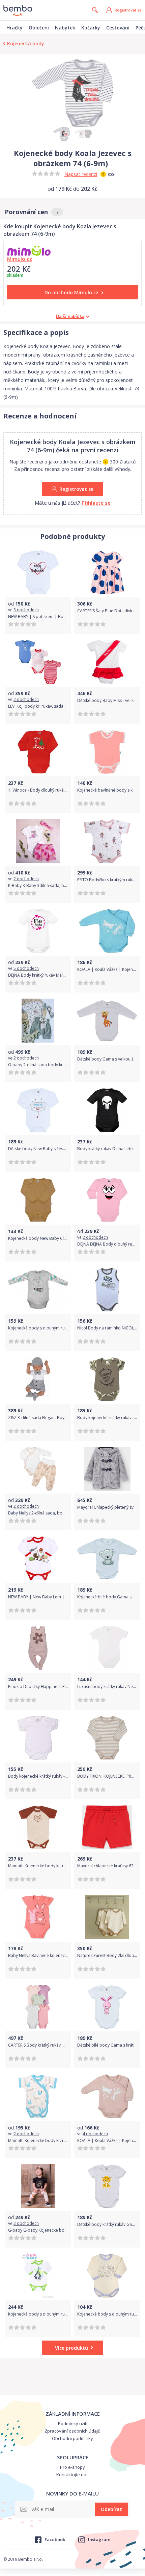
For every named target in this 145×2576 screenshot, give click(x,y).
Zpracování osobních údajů (72, 2431)
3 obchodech (26, 610)
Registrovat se (128, 10)
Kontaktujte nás (72, 2475)
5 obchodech (26, 968)
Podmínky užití (73, 2423)
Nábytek (65, 28)
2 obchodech (26, 699)
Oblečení (39, 28)
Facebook (55, 2539)
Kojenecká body (26, 43)
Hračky (14, 28)
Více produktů (71, 2348)
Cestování (118, 28)
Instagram (99, 2539)
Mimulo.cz (20, 259)
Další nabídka (70, 316)
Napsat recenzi (81, 174)
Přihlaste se (96, 503)
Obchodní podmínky (72, 2438)
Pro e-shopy (72, 2467)
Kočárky (91, 28)
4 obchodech (95, 2134)
